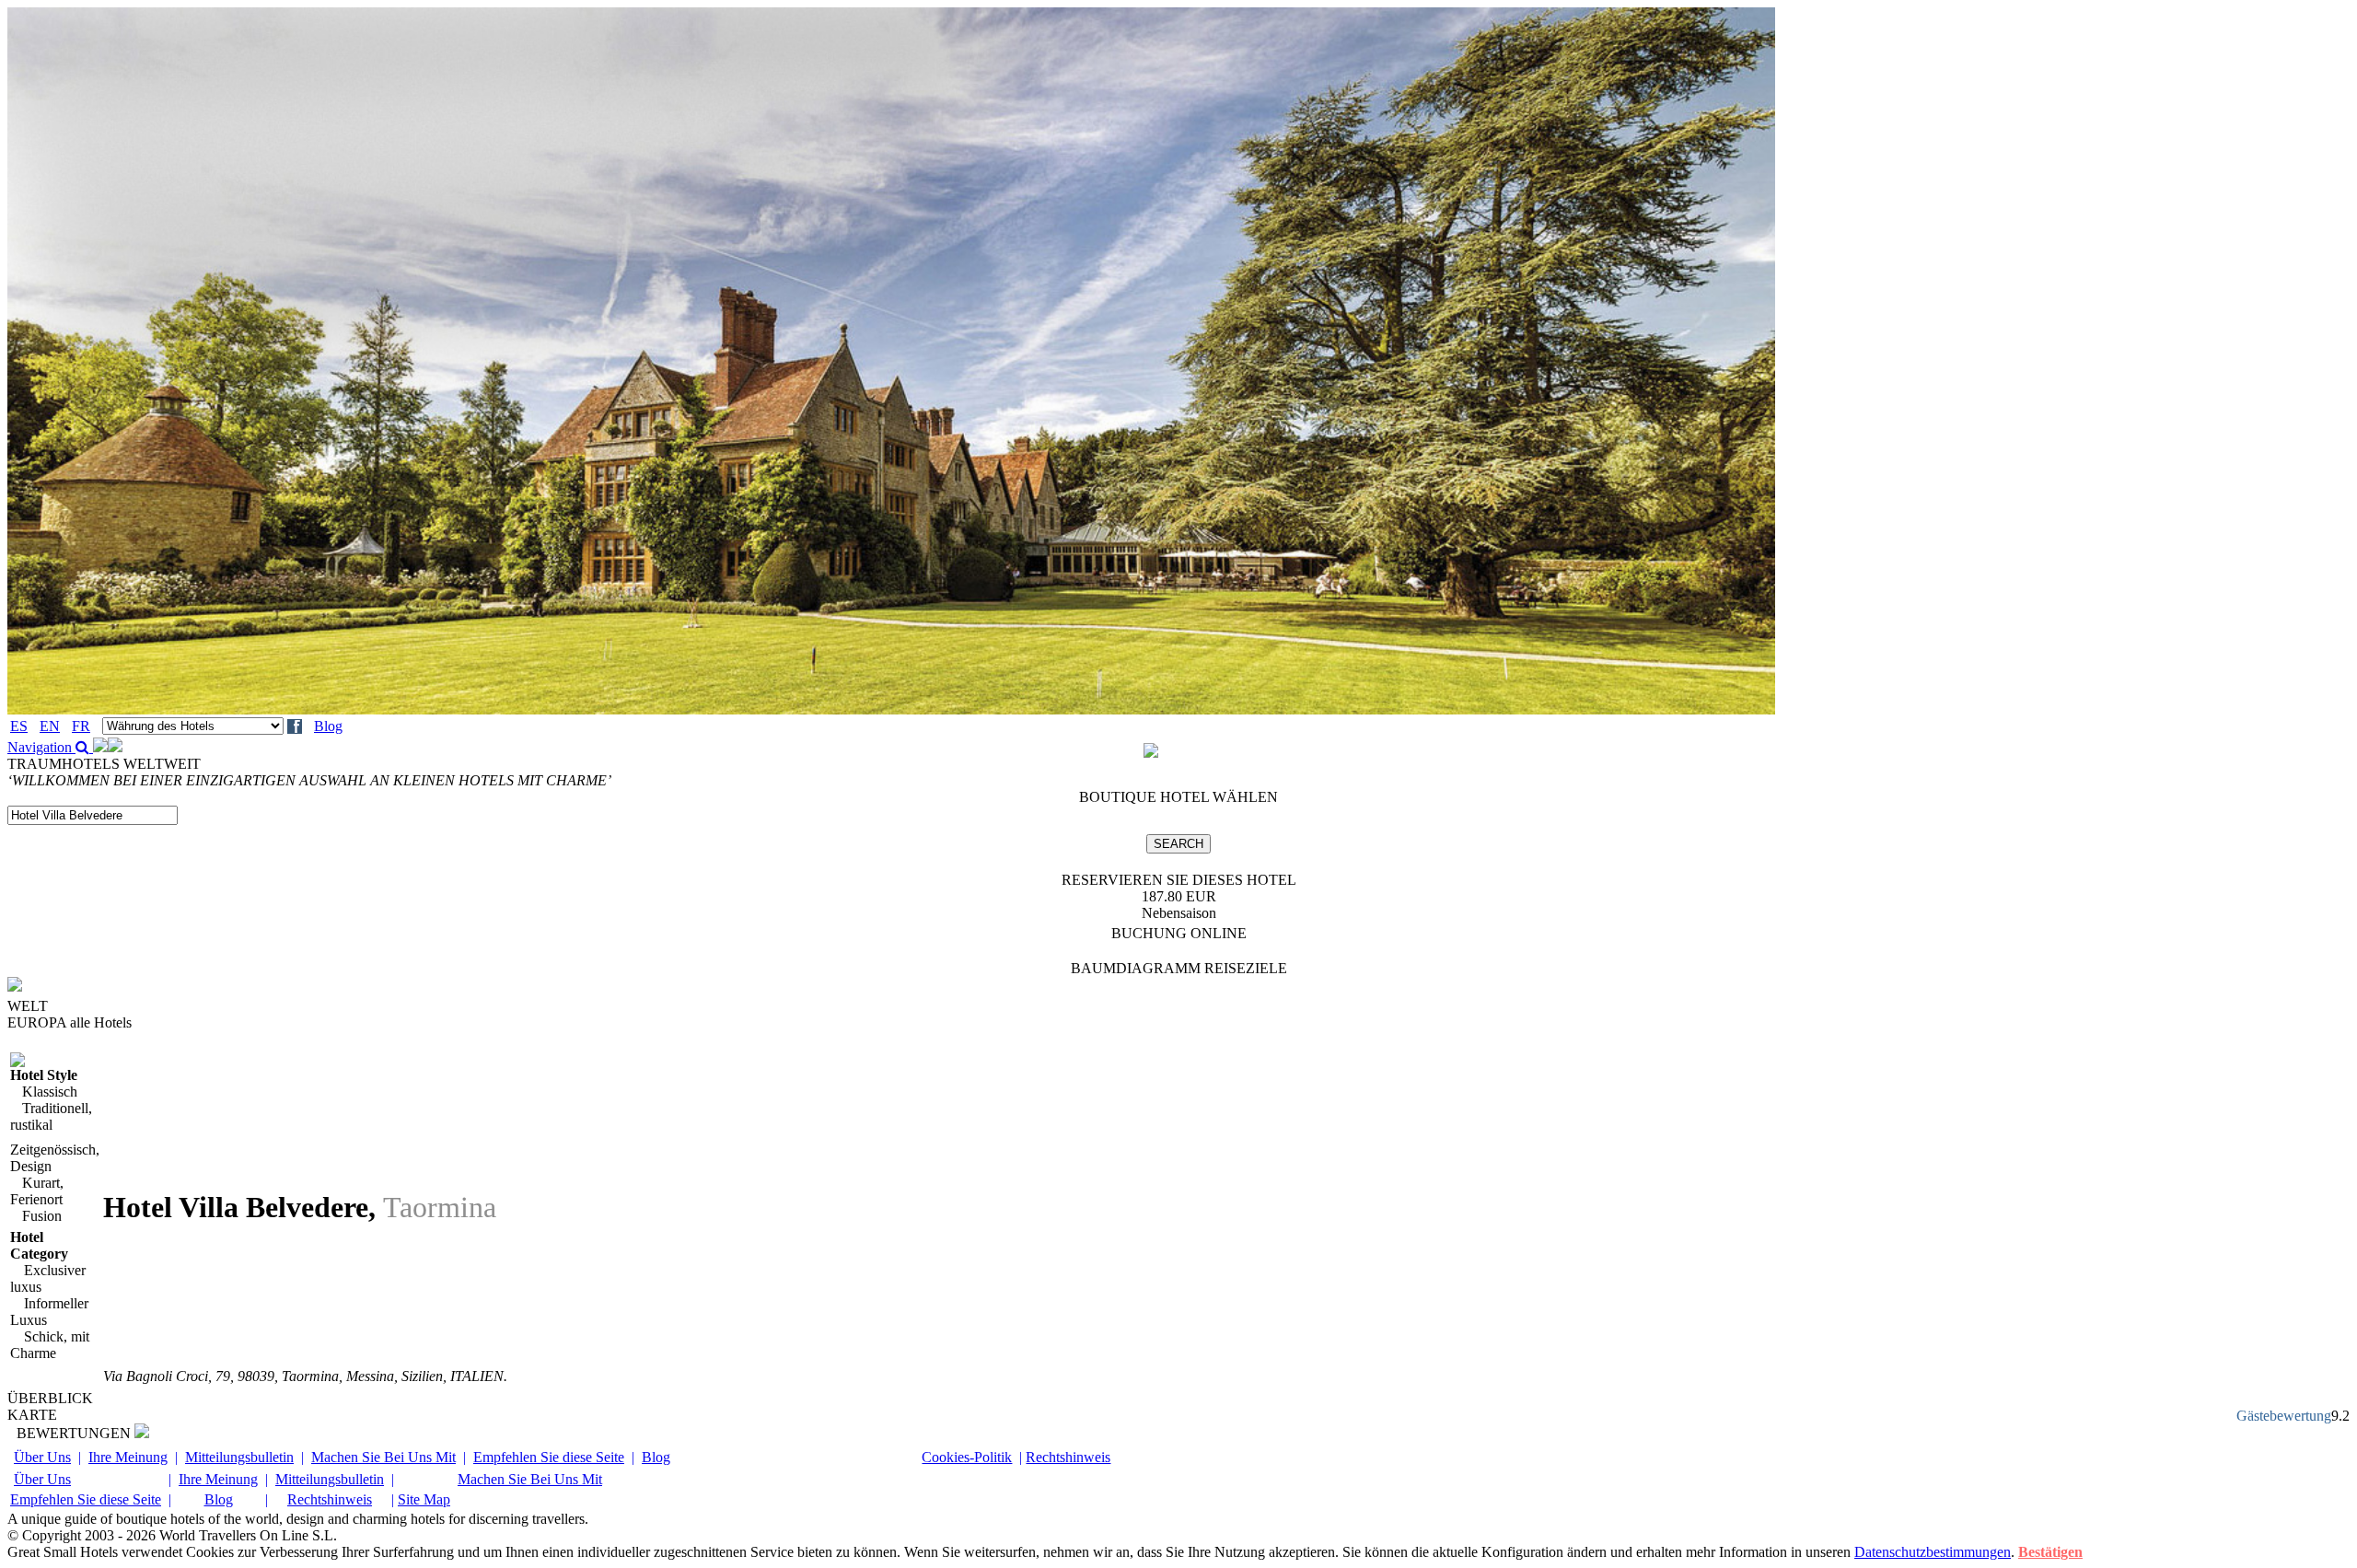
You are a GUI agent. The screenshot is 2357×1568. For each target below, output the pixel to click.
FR (81, 726)
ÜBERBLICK (50, 1398)
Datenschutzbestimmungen (1933, 1552)
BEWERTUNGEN (75, 1433)
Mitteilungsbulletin (239, 1457)
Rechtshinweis (1068, 1457)
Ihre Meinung (128, 1457)
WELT (28, 1006)
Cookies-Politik (967, 1457)
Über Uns (42, 1457)
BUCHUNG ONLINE (1179, 933)
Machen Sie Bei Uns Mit (383, 1457)
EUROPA (70, 1022)
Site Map (424, 1499)
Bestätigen (2050, 1552)
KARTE (32, 1415)
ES (19, 726)
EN (50, 726)
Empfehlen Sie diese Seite (549, 1457)
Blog (328, 726)
